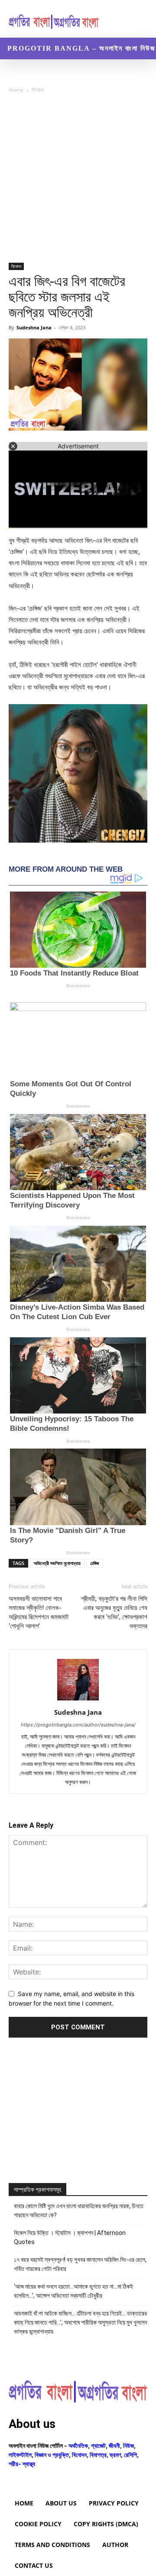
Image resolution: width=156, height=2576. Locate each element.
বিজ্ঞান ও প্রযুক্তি (52, 2455)
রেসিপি (130, 2455)
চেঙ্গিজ (95, 1563)
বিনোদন (38, 90)
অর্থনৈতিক (78, 2446)
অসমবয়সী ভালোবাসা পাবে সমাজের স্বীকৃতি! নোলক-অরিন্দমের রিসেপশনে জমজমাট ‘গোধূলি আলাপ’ (39, 1612)
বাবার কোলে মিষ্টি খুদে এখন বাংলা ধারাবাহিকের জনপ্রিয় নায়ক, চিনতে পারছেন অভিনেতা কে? (79, 2211)
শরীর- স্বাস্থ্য (22, 2464)
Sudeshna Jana (34, 327)
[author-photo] (78, 1700)
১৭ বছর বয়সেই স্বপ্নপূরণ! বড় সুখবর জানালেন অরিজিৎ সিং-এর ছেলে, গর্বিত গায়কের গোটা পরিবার (80, 2264)
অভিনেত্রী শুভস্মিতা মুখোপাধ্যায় (57, 1563)
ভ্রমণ (115, 2455)
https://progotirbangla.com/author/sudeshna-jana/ (78, 1725)
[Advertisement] (78, 181)
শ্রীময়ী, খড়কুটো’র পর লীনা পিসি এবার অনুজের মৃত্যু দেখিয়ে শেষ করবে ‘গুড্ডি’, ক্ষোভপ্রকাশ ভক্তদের (114, 1612)
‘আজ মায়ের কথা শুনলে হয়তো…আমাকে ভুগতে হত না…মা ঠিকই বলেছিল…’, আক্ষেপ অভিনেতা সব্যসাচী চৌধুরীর (73, 2291)
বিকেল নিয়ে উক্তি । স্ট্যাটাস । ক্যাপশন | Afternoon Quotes (70, 2237)
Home (16, 90)
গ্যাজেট (98, 2446)
